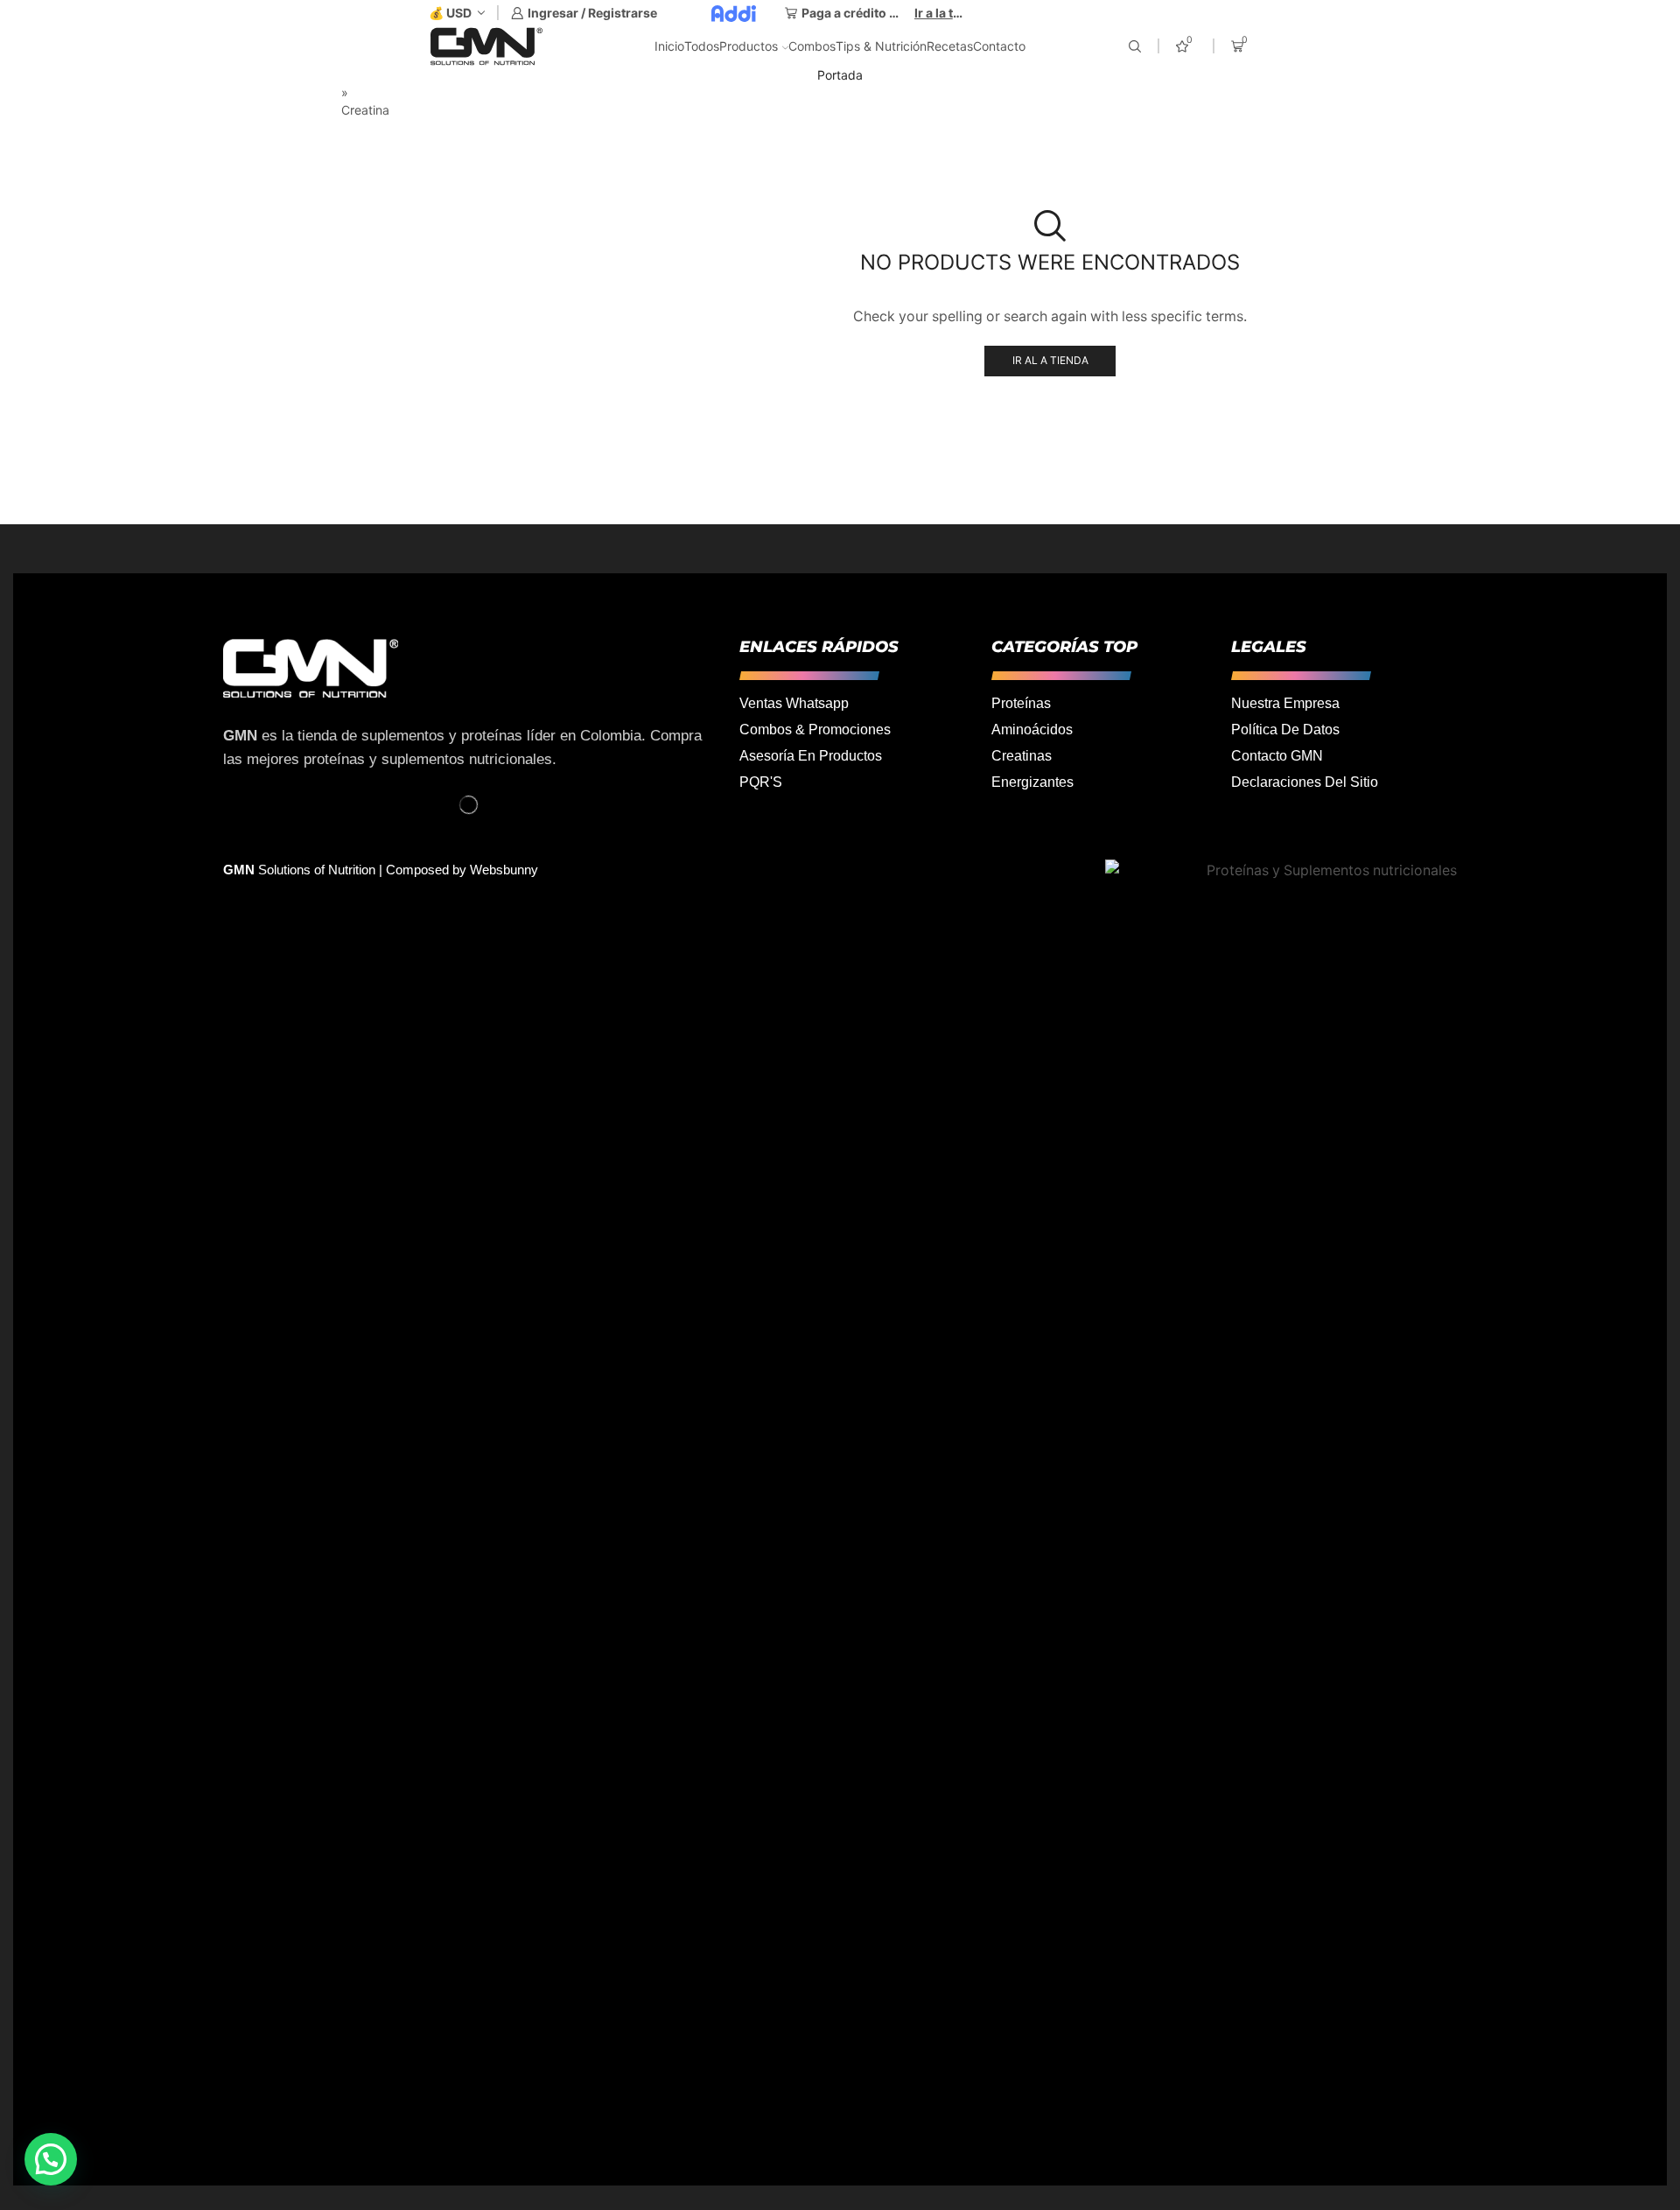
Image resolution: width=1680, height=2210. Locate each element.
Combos (812, 46)
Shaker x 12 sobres (1449, 196)
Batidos (1298, 344)
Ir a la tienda (940, 13)
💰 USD (450, 13)
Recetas (950, 46)
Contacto (999, 46)
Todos (702, 46)
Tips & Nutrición (881, 46)
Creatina (1301, 404)
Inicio (669, 46)
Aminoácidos (1316, 316)
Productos (749, 46)
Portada (840, 75)
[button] (51, 2159)
